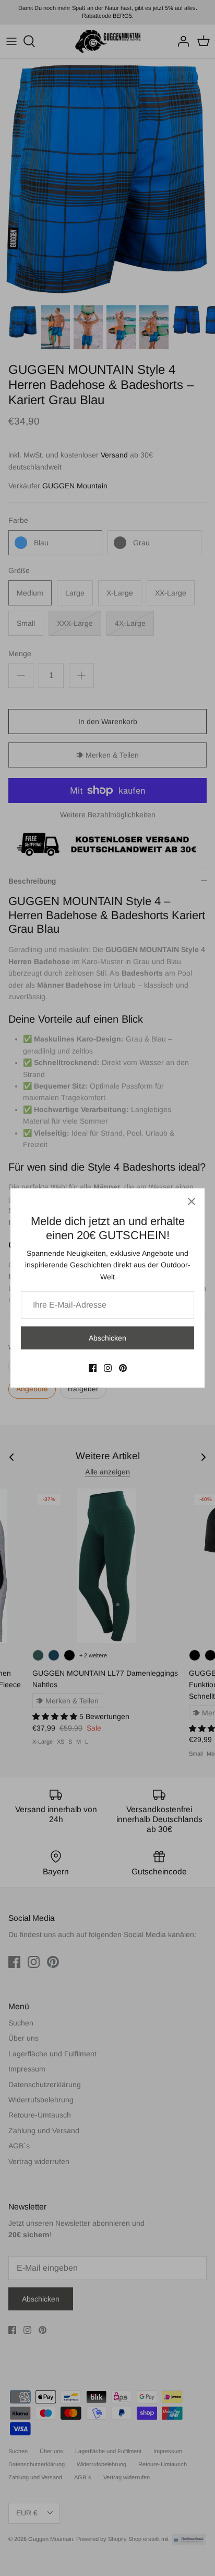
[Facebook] (93, 1368)
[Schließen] (192, 1201)
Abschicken (107, 1338)
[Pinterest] (123, 1368)
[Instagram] (108, 1368)
